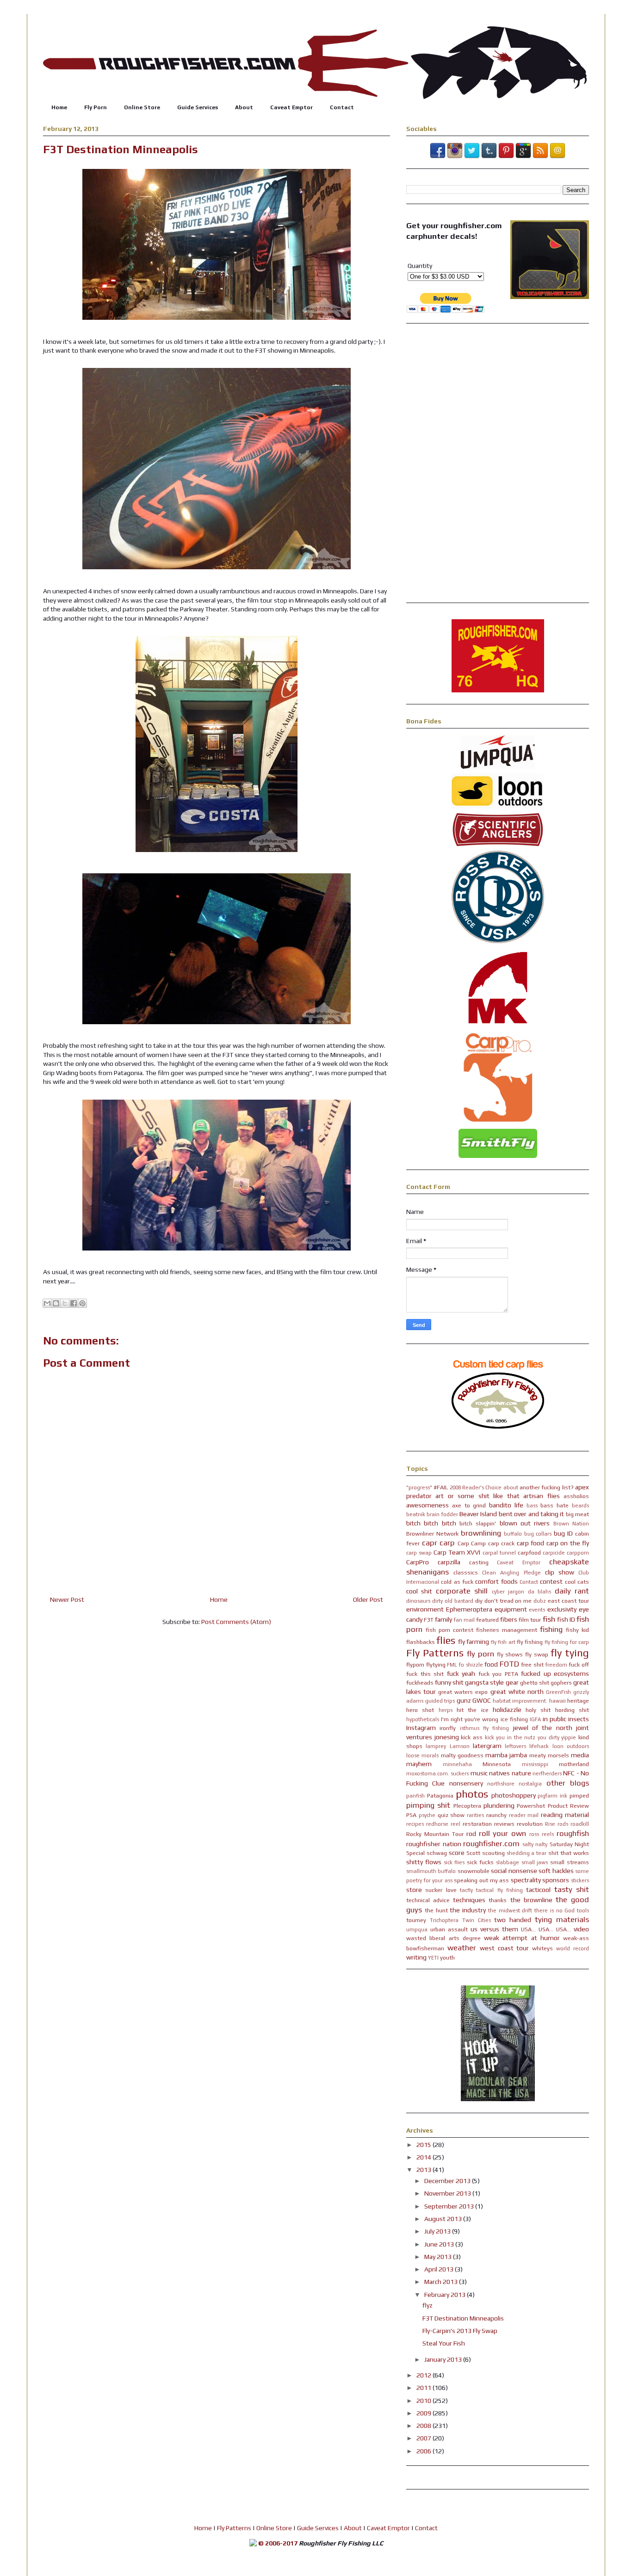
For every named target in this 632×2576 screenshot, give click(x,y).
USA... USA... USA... (546, 1929)
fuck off (579, 1664)
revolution (530, 1824)
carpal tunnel (499, 1553)
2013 (424, 2170)
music (479, 1773)
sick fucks (480, 1862)
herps (446, 1710)
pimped (579, 1795)
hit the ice (473, 1710)
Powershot (531, 1806)
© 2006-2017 (278, 2543)
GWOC (482, 1700)
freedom (556, 1665)
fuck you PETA (498, 1674)
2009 (424, 2413)
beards (580, 1506)
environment (425, 1609)
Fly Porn (96, 107)
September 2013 (450, 2206)
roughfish (573, 1833)
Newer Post (67, 1599)
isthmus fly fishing (485, 1728)
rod (471, 1834)
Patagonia (440, 1795)
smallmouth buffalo (431, 1871)
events (537, 1610)
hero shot (420, 1710)
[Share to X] (65, 1303)
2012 (424, 2375)
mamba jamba (506, 1755)
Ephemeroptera (469, 1609)
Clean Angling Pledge (511, 1573)
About (244, 107)
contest (551, 1581)
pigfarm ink (552, 1796)
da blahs (539, 1592)
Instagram (421, 1728)
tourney (416, 1920)
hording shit (572, 1710)
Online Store (142, 107)
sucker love (441, 1890)
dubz (540, 1601)
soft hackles (556, 1871)
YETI (433, 1958)
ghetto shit (535, 1683)
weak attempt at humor (522, 1938)
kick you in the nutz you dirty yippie (531, 1737)
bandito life (506, 1505)
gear (512, 1682)
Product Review (568, 1806)
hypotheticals (423, 1719)
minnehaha (457, 1764)
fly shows (510, 1654)
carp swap (419, 1553)
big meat (577, 1514)
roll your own (503, 1833)
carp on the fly (568, 1543)
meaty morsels (549, 1755)
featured (487, 1620)
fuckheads (420, 1683)
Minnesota (497, 1764)
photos (472, 1794)
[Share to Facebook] (74, 1303)
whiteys (542, 1948)
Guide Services (198, 107)
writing (416, 1957)
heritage (578, 1701)
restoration (477, 1824)
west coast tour (505, 1948)
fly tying (570, 1653)
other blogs (568, 1783)
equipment (511, 1609)
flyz (428, 2305)
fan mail (464, 1620)
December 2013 (448, 2181)
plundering (499, 1805)
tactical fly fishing (499, 1890)
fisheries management (507, 1630)
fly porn (480, 1654)
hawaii (558, 1701)
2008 (424, 2426)
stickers (580, 1880)
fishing (551, 1629)
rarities (475, 1815)
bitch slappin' (478, 1523)
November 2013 (448, 2193)
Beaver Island (478, 1514)
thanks (498, 1900)
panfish (415, 1796)
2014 (424, 2157)
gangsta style (484, 1682)
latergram (487, 1746)
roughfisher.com (491, 1843)
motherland (574, 1764)
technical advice (428, 1900)
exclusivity (562, 1609)
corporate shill (462, 1591)
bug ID (563, 1533)
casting (479, 1562)
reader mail (524, 1815)
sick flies (454, 1862)
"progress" (419, 1487)
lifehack (539, 1746)
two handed (513, 1920)
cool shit (419, 1591)
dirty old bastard (453, 1601)
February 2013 (446, 2295)
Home (59, 107)
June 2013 (440, 2244)
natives (499, 1773)
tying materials (562, 1919)
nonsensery (466, 1783)
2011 (424, 2388)
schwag (437, 1853)
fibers (509, 1619)
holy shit (538, 1710)
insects (579, 1719)
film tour (530, 1620)
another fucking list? (547, 1487)
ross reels (542, 1834)
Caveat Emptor (291, 107)
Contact (342, 107)
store (414, 1890)
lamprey (436, 1746)
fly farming (474, 1642)
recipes (415, 1824)
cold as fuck (457, 1582)
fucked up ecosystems (555, 1674)
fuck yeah (461, 1674)
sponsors (556, 1880)
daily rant (572, 1591)
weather (462, 1948)
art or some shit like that (477, 1496)
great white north (517, 1692)
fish (549, 1619)
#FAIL (441, 1487)
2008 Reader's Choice (476, 1487)
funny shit (449, 1682)
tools (583, 1910)
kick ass (472, 1737)
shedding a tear (527, 1853)
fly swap (537, 1654)
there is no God (555, 1910)
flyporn (415, 1664)
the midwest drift (510, 1910)
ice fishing (514, 1719)
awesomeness (428, 1505)
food (491, 1664)
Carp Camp (472, 1543)
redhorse (437, 1824)
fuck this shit (425, 1674)
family (443, 1619)
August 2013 (444, 2219)
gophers (561, 1683)
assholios (576, 1496)
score (457, 1853)
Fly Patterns (435, 1653)
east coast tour (568, 1601)
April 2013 (440, 2269)
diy (479, 1601)
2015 (424, 2145)
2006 (424, 2451)
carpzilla (449, 1562)
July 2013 (438, 2231)
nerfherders (547, 1773)
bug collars (538, 1534)
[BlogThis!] (56, 1303)
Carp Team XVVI (457, 1552)
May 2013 (439, 2257)
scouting (493, 1853)
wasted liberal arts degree (443, 1938)
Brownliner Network (432, 1534)
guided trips (440, 1701)
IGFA (535, 1719)
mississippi (535, 1764)
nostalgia (530, 1784)
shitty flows (424, 1862)
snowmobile (474, 1871)
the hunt (436, 1910)
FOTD (509, 1664)
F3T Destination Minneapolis (463, 2318)
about (511, 1487)
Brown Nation (571, 1524)
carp (447, 1543)
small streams (570, 1862)
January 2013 (444, 2359)
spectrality (526, 1880)
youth (447, 1957)
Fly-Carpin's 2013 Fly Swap (460, 2331)
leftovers (515, 1746)
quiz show (451, 1815)
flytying (436, 1664)
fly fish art (503, 1642)
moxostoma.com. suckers (437, 1773)
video (581, 1929)
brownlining (481, 1533)
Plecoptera (467, 1806)
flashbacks (421, 1642)
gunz (464, 1700)
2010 (424, 2401)
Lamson (460, 1746)
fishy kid (577, 1630)
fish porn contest (449, 1630)
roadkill (580, 1824)
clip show (560, 1572)
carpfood (529, 1552)
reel (455, 1824)
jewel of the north (543, 1728)
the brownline (531, 1900)
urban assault (449, 1929)
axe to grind (469, 1505)
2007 (424, 2438)
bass (532, 1506)
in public (555, 1719)
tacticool (538, 1890)
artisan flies (541, 1496)
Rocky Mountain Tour (435, 1834)
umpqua (417, 1929)
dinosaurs (418, 1601)
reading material (565, 1815)
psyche (427, 1815)
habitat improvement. (520, 1701)
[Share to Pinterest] (82, 1303)
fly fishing (530, 1642)
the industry (468, 1910)
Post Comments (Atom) (236, 1622)
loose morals (422, 1755)
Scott (473, 1853)
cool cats (577, 1582)
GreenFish (558, 1692)
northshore (501, 1784)
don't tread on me (508, 1601)
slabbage (508, 1862)
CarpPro (418, 1562)
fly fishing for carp (567, 1642)
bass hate (555, 1505)
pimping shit (428, 1805)
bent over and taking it (531, 1514)
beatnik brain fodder (432, 1514)
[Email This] (47, 1303)
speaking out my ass (481, 1880)
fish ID (566, 1619)
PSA (411, 1815)
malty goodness (462, 1755)
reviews (504, 1824)
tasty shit (572, 1889)
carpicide (554, 1553)
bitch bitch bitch (431, 1523)
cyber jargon (508, 1592)
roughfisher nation (434, 1844)
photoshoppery (514, 1795)
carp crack (502, 1543)
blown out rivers (525, 1523)
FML (452, 1665)
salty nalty (535, 1844)
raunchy (496, 1815)
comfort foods (496, 1581)
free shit (532, 1664)
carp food (531, 1543)
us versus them (494, 1929)
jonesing (447, 1737)
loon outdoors (571, 1746)
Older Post (368, 1599)
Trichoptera (444, 1920)
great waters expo (463, 1692)
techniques (469, 1900)
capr (430, 1543)
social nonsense (514, 1871)
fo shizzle (471, 1665)
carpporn (578, 1553)
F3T (429, 1620)
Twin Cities (477, 1920)
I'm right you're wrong (470, 1719)
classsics (466, 1572)
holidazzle (507, 1710)
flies (446, 1640)
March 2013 (442, 2282)
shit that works (569, 1853)
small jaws (535, 1862)
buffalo (513, 1534)
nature (521, 1773)
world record (573, 1948)
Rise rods (557, 1824)
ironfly (448, 1728)
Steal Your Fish (444, 2343)
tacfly (466, 1890)
